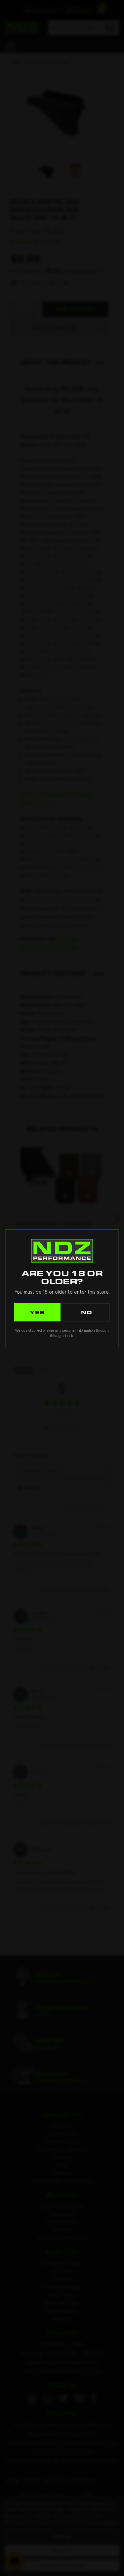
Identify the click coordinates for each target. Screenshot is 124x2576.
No (87, 1312)
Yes (37, 1312)
